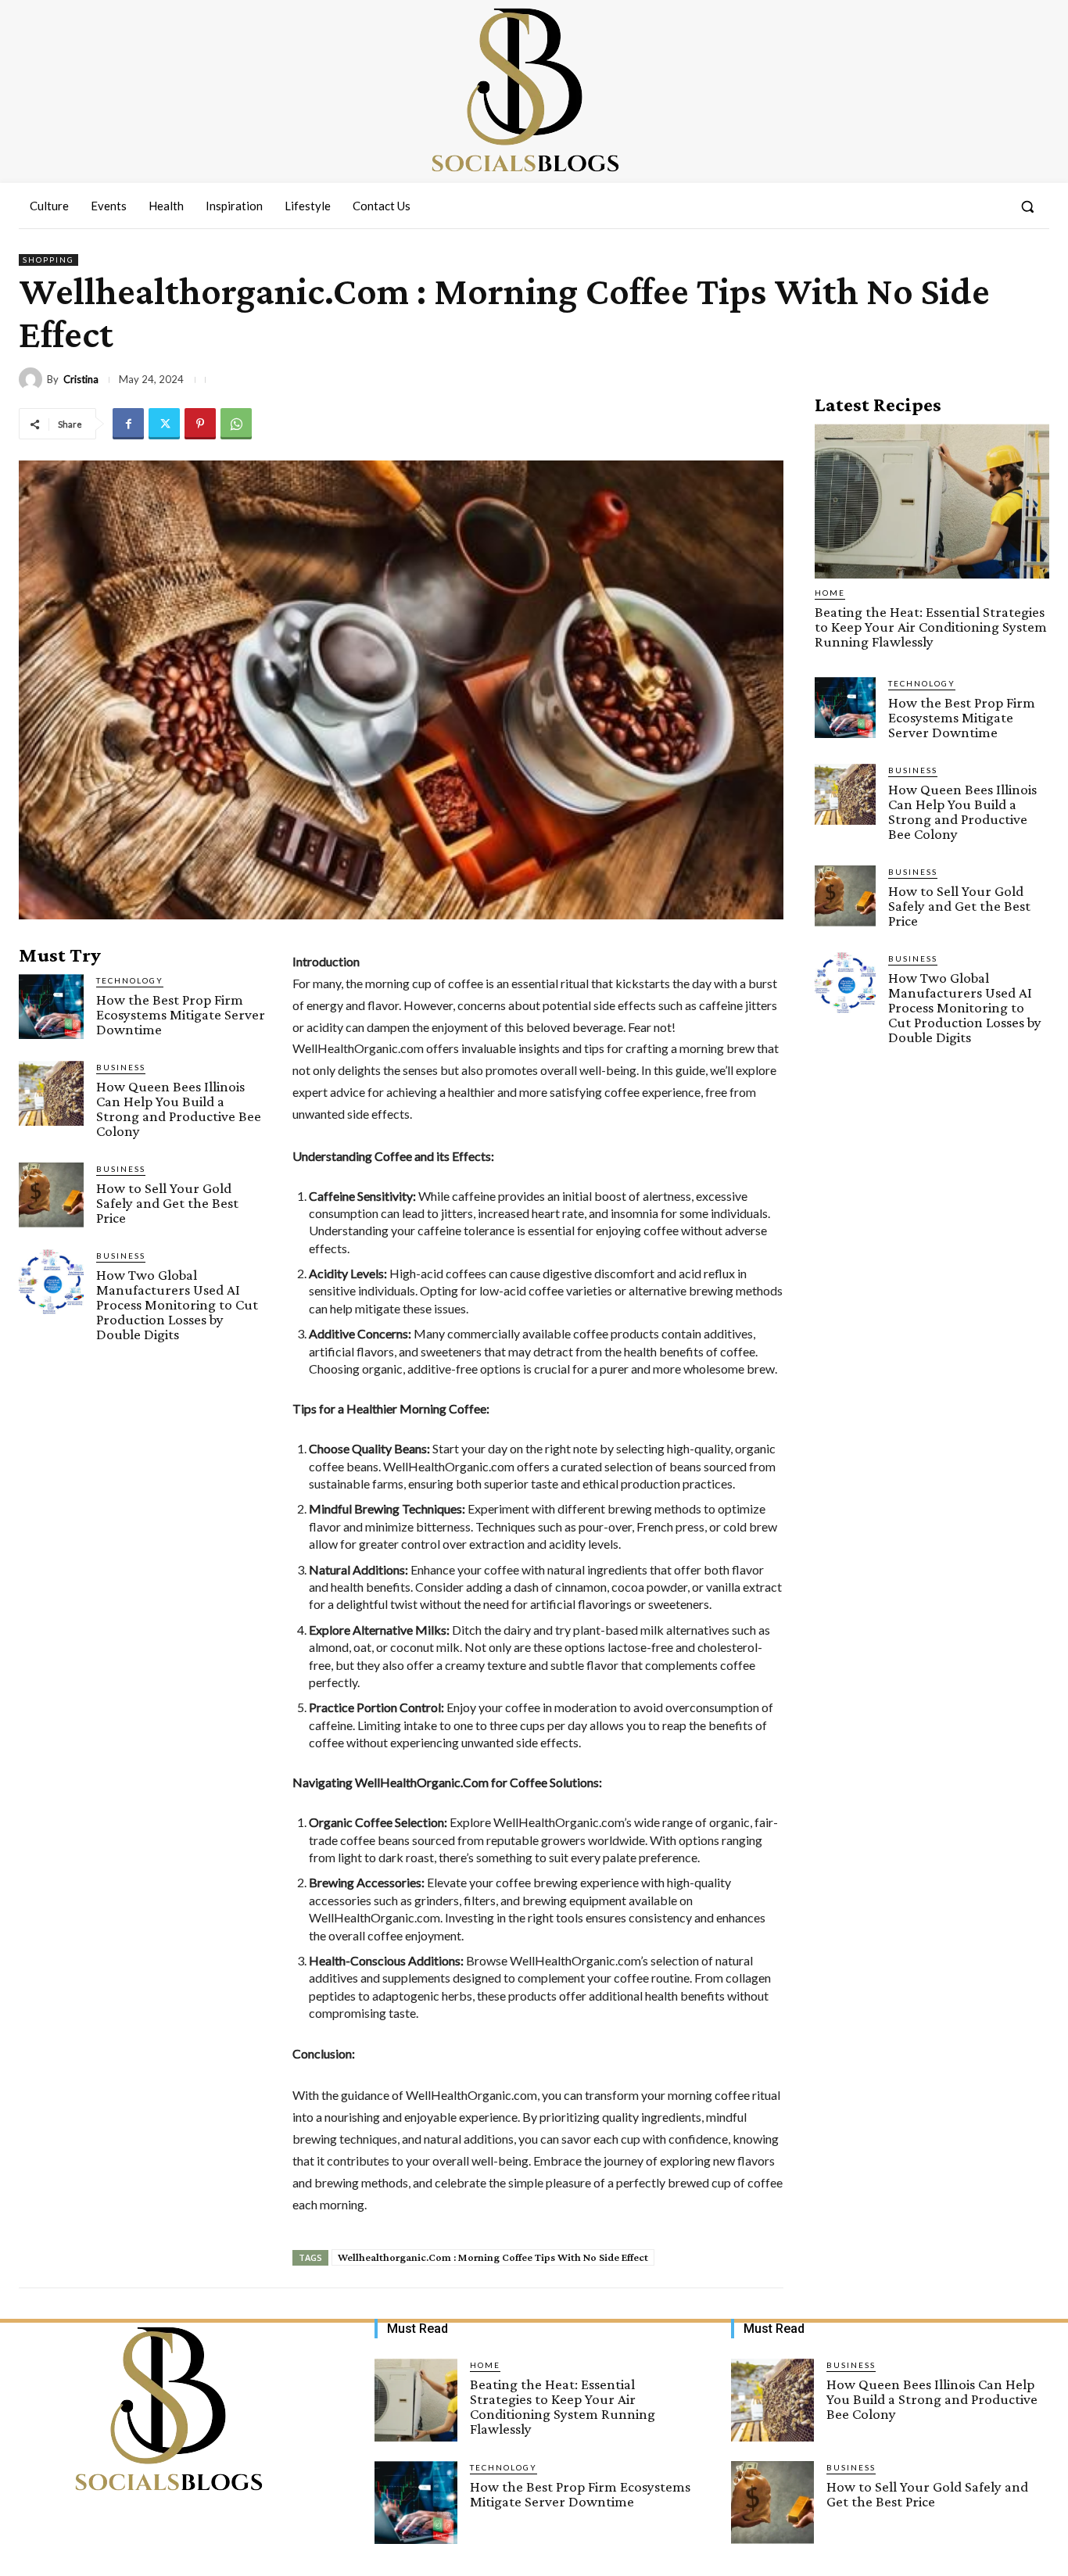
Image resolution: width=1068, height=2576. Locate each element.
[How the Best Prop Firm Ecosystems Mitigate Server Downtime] (51, 1007)
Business (121, 1067)
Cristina (81, 380)
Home (830, 593)
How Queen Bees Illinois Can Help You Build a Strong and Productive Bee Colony (179, 1109)
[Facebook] (128, 424)
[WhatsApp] (236, 424)
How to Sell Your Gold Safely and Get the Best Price (167, 1203)
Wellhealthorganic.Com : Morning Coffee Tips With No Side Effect (493, 2257)
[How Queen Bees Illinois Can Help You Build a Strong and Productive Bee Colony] (51, 1093)
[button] (1027, 206)
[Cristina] (33, 379)
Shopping (48, 260)
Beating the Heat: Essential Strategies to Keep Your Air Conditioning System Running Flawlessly (931, 627)
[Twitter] (164, 424)
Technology (130, 980)
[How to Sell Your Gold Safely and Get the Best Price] (51, 1195)
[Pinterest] (200, 424)
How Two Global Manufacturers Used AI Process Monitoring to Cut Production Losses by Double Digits (177, 1304)
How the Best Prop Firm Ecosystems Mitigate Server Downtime (181, 1014)
